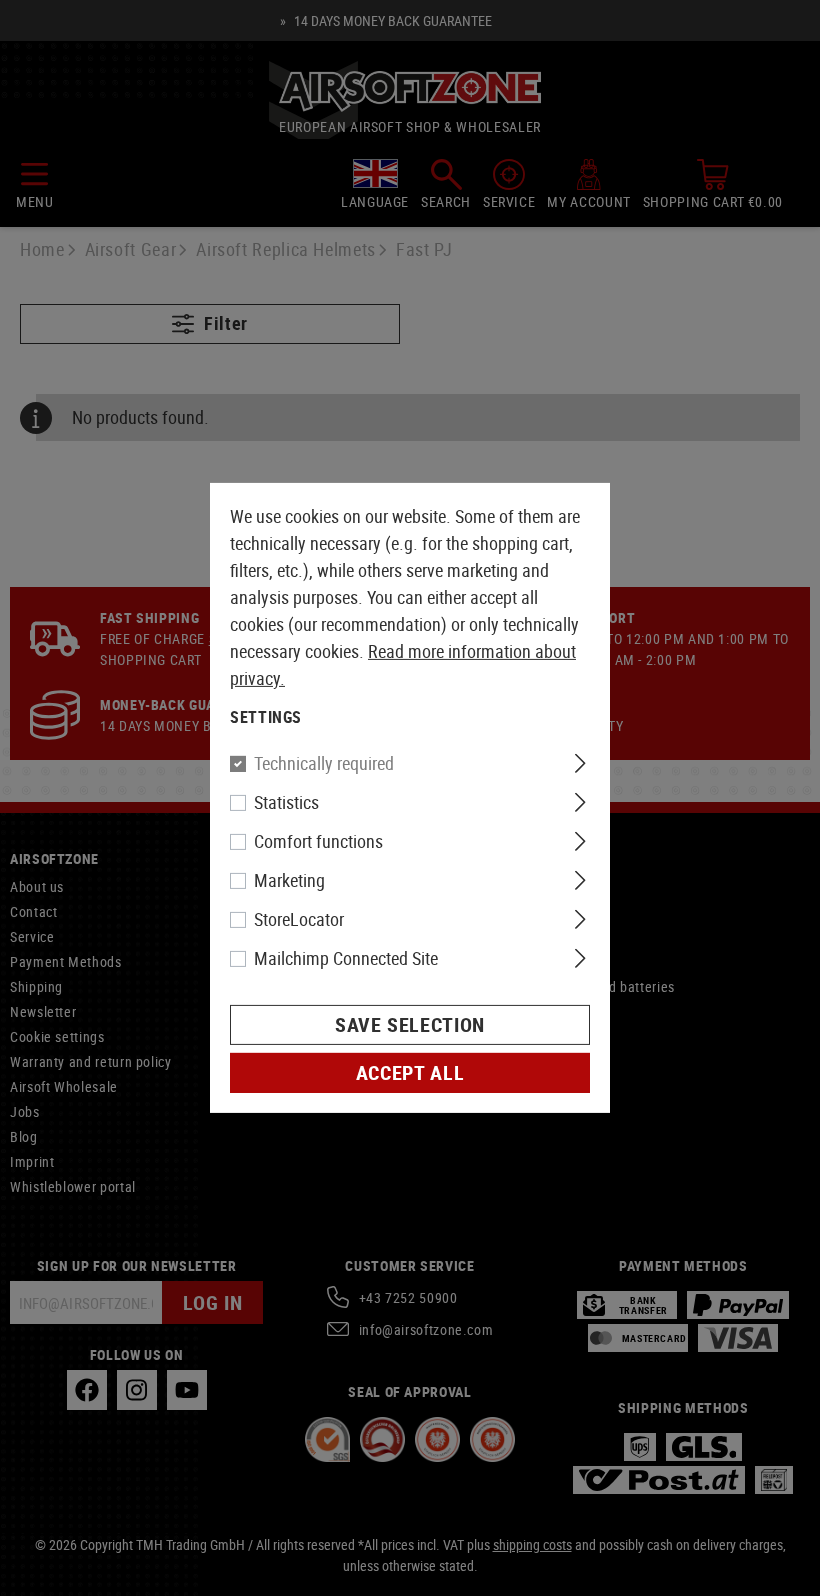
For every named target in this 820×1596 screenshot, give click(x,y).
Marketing (289, 880)
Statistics (286, 802)
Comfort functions (318, 841)
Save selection (410, 1024)
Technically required (324, 763)
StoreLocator (299, 919)
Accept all (410, 1072)
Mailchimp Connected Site (346, 958)
